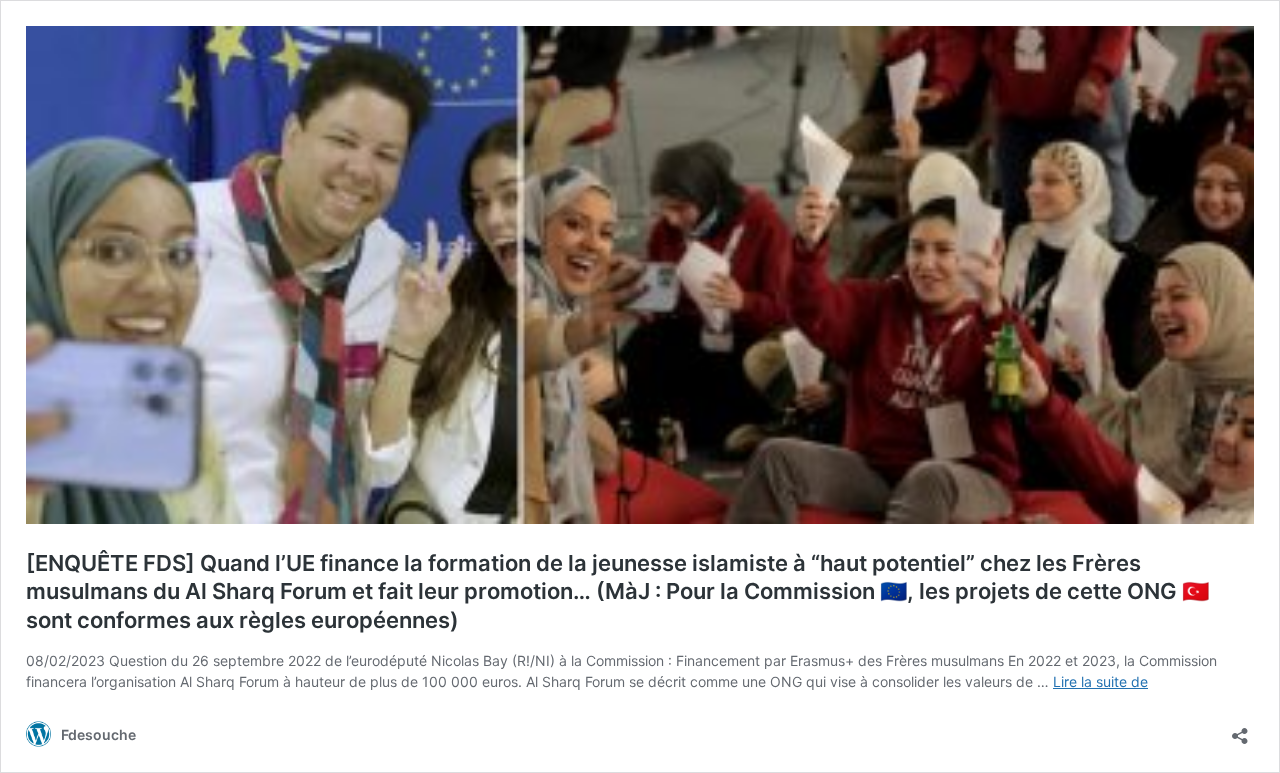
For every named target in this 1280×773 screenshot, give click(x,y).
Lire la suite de (1100, 681)
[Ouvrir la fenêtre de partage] (1240, 729)
